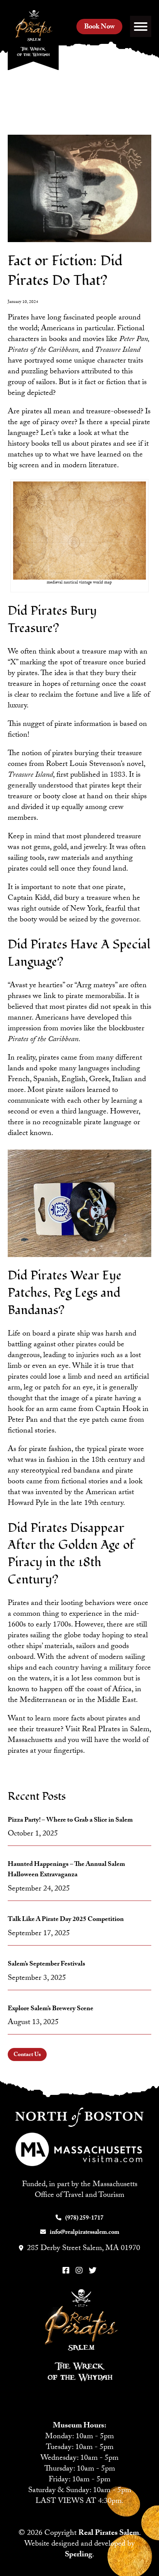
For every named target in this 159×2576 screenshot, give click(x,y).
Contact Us (27, 2055)
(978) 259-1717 (84, 2219)
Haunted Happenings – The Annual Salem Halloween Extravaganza (66, 1870)
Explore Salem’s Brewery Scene (51, 2009)
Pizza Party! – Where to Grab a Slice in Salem (71, 1821)
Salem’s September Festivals (47, 1965)
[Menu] (141, 26)
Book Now (99, 28)
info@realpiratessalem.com (85, 2233)
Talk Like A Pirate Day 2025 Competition (66, 1920)
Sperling (79, 2555)
